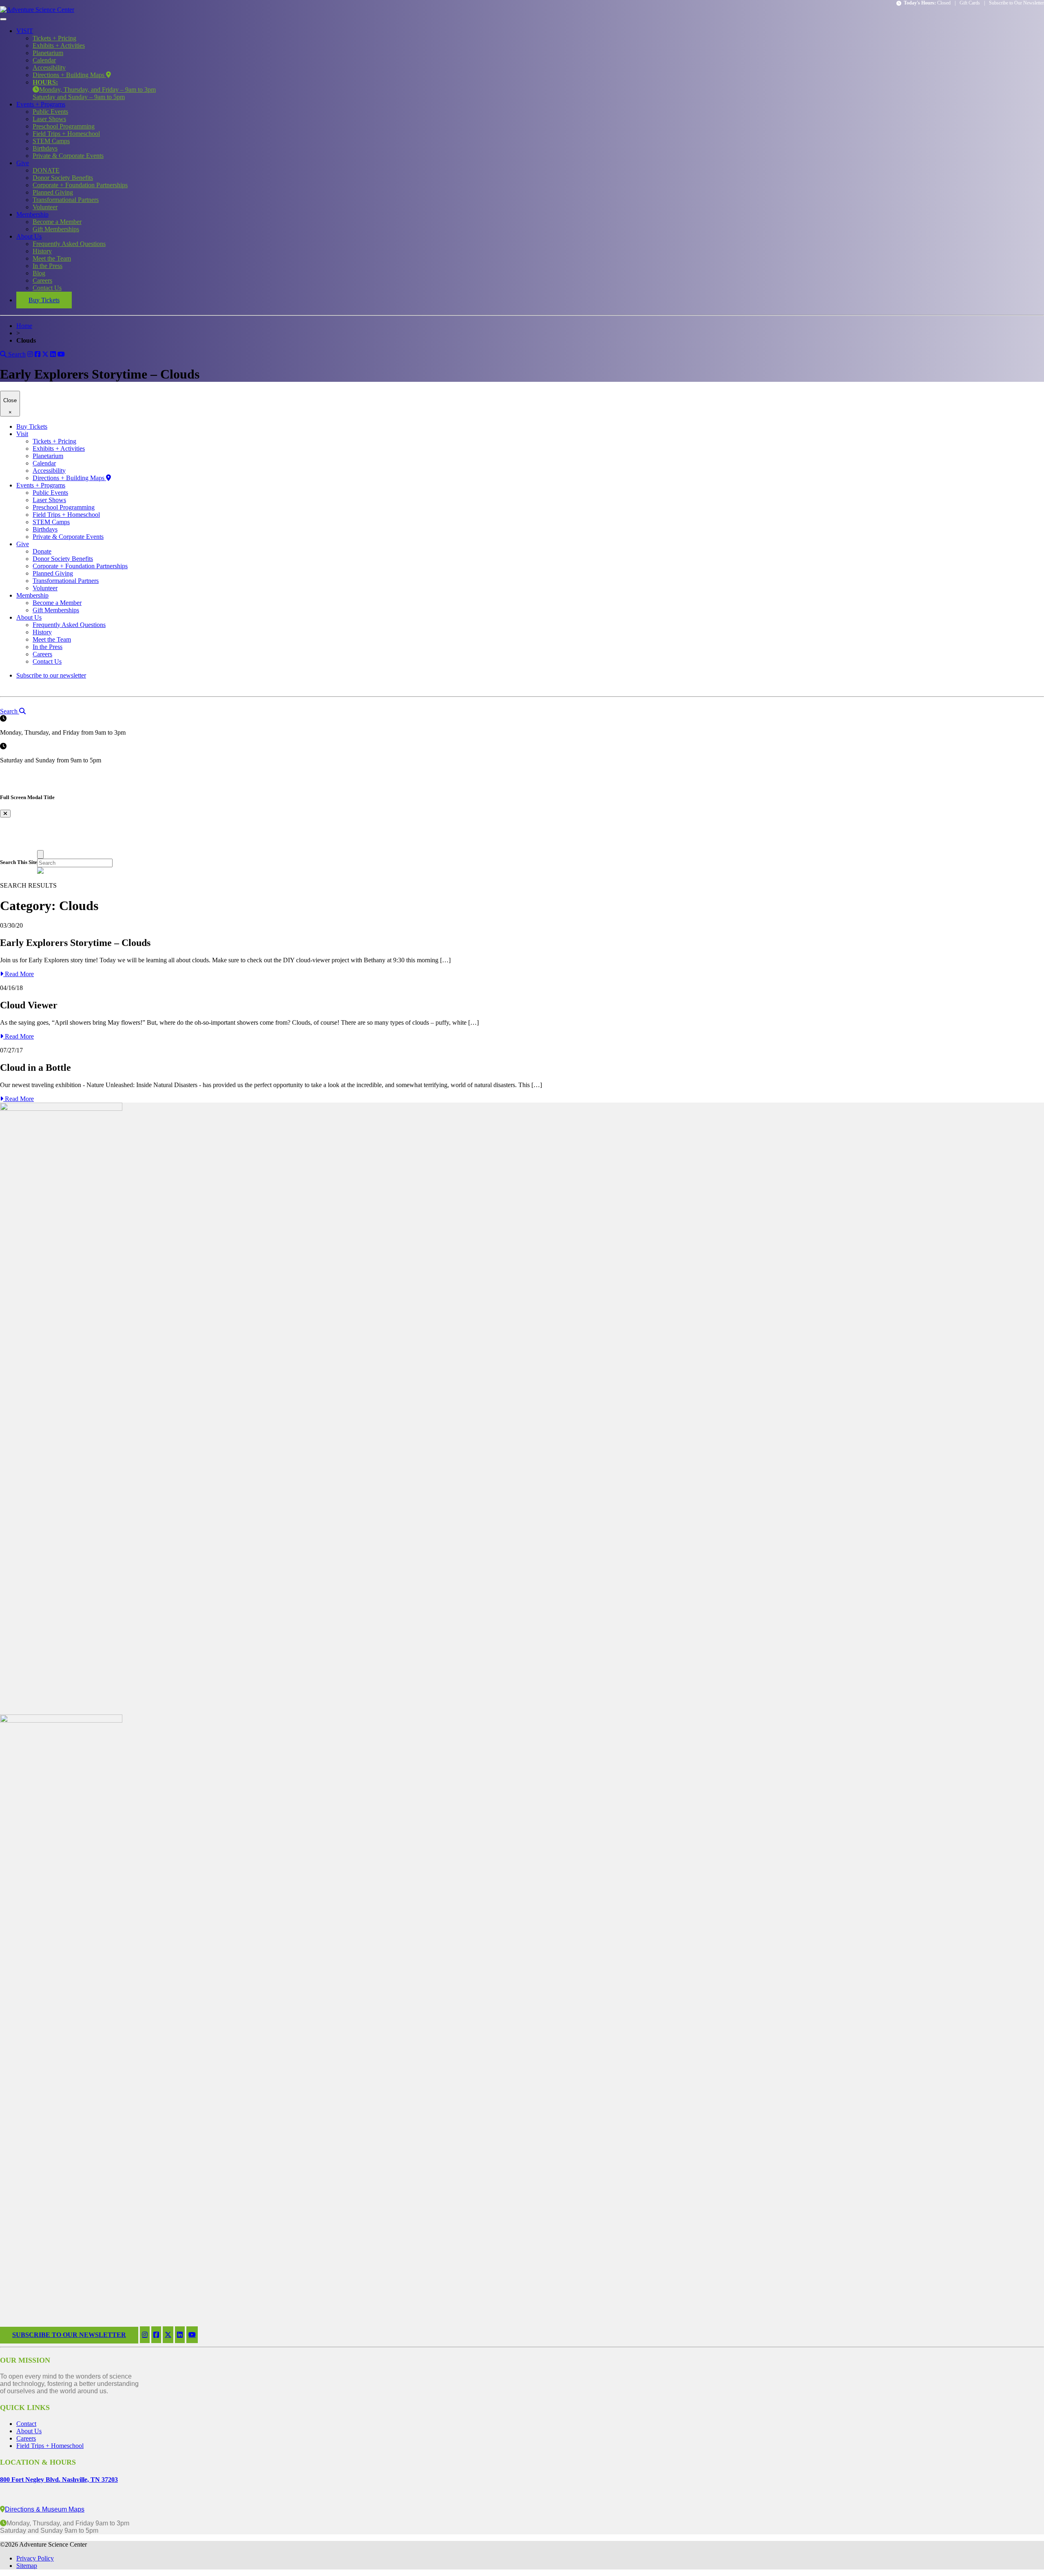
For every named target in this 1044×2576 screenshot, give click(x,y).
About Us (29, 236)
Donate (42, 551)
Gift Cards (970, 3)
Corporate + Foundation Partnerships (80, 185)
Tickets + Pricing (54, 38)
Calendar (44, 60)
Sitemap (27, 2566)
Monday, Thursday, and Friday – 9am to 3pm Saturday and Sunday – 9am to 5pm (94, 90)
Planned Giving (53, 192)
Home (24, 326)
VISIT (25, 31)
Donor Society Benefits (63, 178)
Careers (42, 280)
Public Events (50, 112)
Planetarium (48, 53)
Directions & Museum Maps (45, 2509)
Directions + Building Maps (69, 75)
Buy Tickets (44, 300)
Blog (39, 273)
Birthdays (45, 148)
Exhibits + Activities (59, 45)
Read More (19, 974)
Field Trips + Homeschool (66, 134)
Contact (26, 2424)
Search (16, 354)
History (42, 251)
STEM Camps (51, 141)
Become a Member (57, 222)
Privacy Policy (35, 2558)
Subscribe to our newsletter (51, 675)
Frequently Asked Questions (69, 244)
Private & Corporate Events (68, 156)
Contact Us (47, 288)
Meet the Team (52, 258)
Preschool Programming (64, 126)
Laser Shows (49, 119)
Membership (32, 214)
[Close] (40, 854)
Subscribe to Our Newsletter (1016, 3)
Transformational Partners (66, 200)
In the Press (48, 266)
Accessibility (49, 68)
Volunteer (45, 207)
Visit (22, 434)
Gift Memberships (56, 229)
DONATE (46, 170)
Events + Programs (41, 104)
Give (23, 163)
